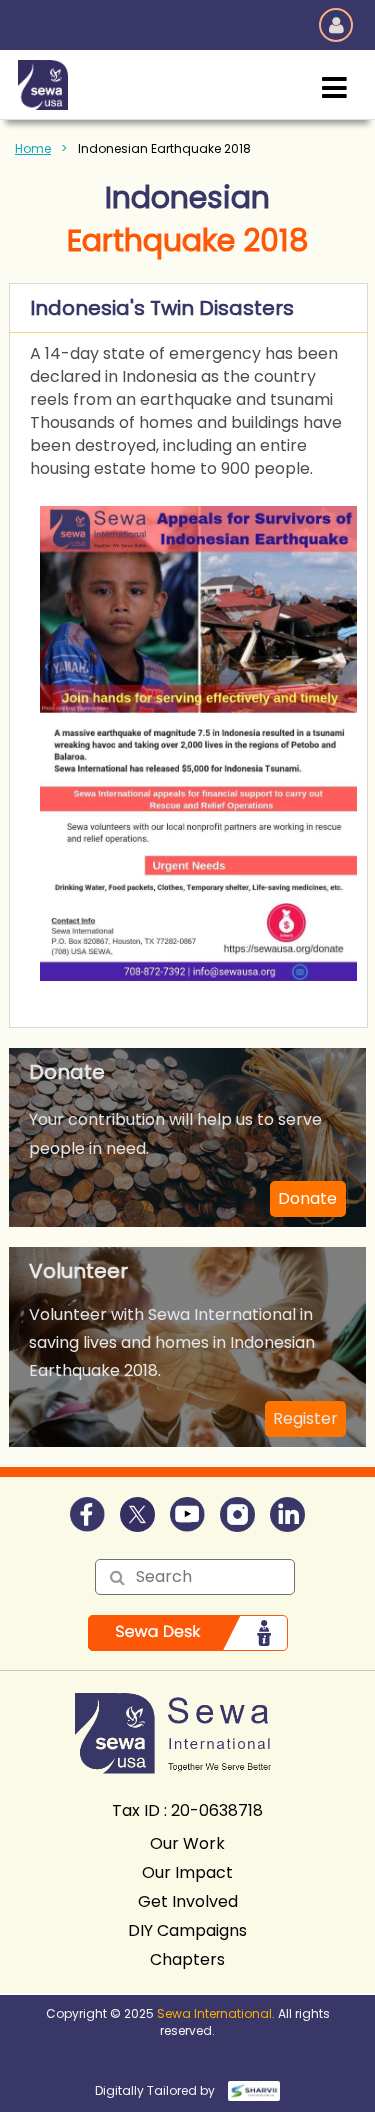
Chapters (187, 1959)
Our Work (187, 1843)
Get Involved (188, 1901)
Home (33, 148)
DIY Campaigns (187, 1930)
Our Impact (187, 1872)
